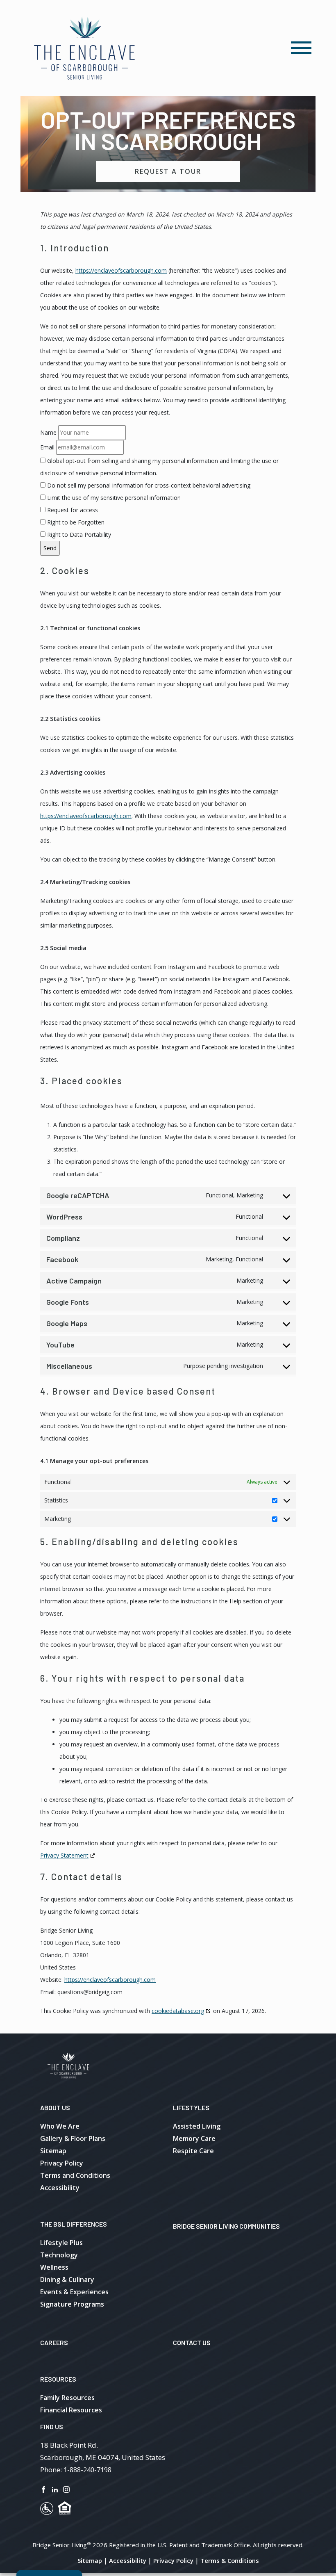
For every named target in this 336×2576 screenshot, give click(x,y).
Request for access (72, 510)
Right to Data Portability (78, 535)
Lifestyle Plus (61, 2243)
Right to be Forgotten (75, 522)
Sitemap (53, 2151)
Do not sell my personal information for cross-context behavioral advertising (148, 485)
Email (47, 447)
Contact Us (192, 2342)
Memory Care (194, 2138)
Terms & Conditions (230, 2560)
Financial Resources (71, 2410)
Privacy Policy (62, 2163)
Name (48, 432)
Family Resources (67, 2398)
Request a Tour (168, 171)
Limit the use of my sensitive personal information (113, 498)
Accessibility (60, 2188)
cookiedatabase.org (178, 2011)
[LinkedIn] (55, 2489)
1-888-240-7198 (87, 2470)
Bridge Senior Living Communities (226, 2226)
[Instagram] (66, 2489)
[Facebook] (43, 2489)
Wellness (54, 2267)
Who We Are (60, 2126)
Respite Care (193, 2151)
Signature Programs (72, 2304)
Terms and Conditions (75, 2175)
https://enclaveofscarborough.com (121, 270)
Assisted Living (197, 2126)
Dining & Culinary (67, 2280)
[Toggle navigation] (301, 48)
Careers (54, 2342)
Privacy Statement (64, 1855)
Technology (59, 2255)
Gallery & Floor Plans (73, 2138)
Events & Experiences (74, 2292)
